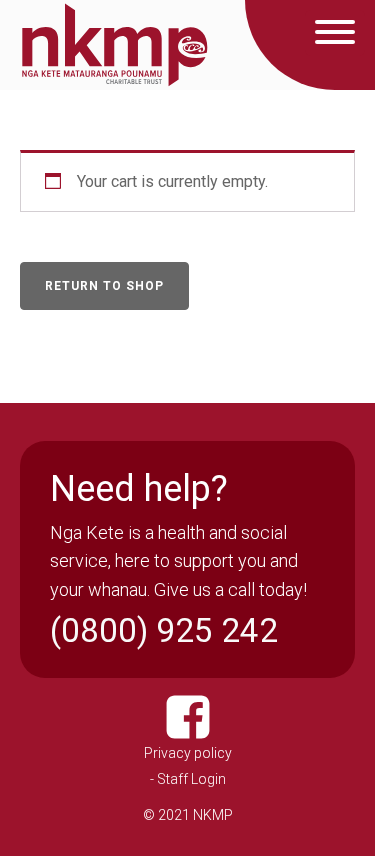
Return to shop (104, 286)
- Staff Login (188, 779)
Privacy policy (188, 753)
